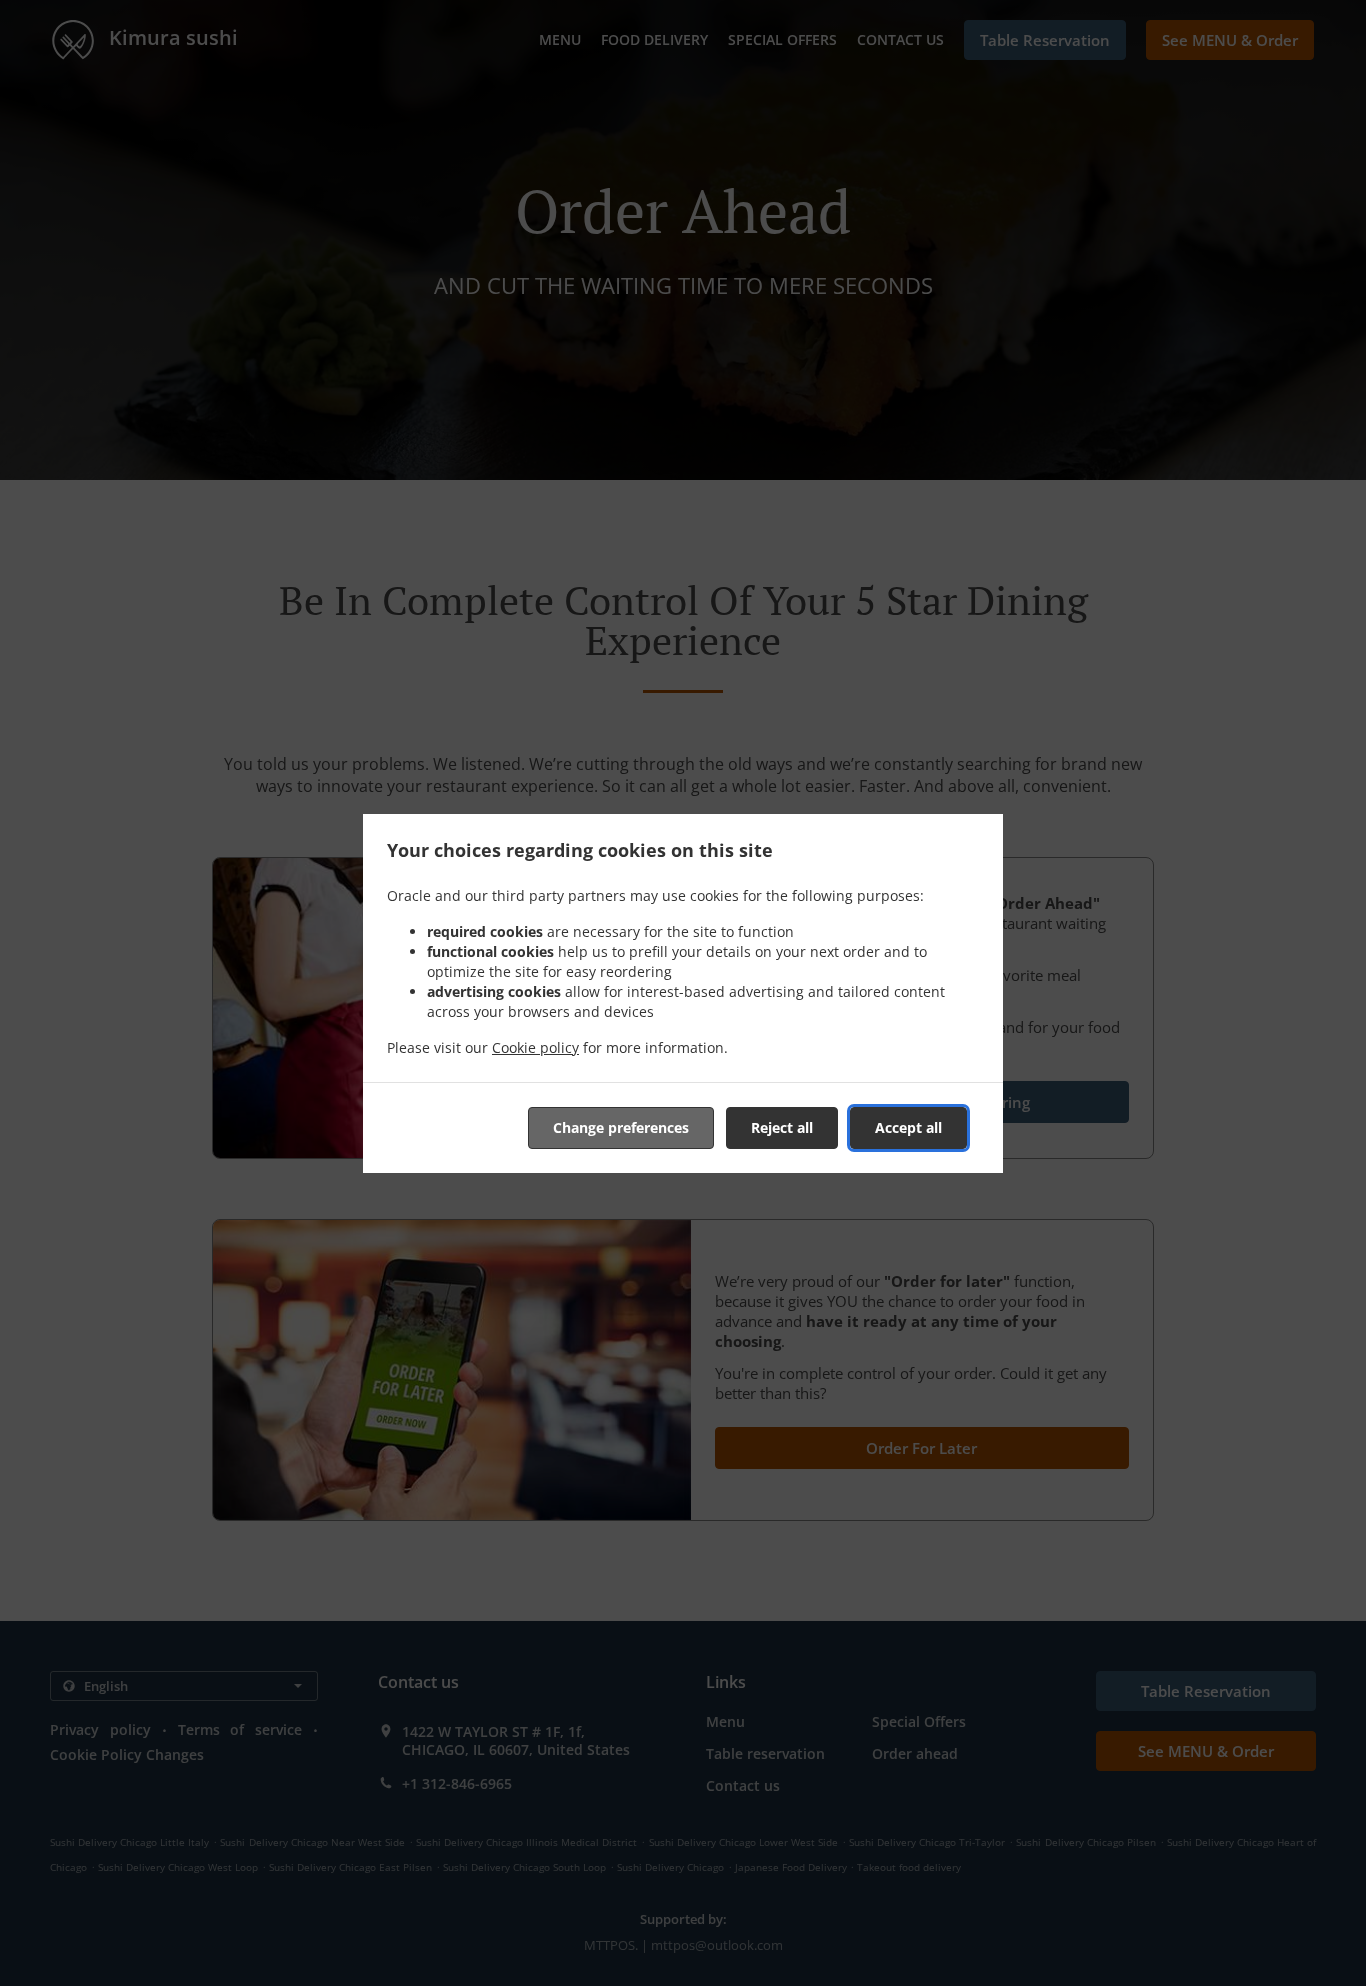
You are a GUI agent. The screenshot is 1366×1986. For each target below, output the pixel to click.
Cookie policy (535, 1047)
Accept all (908, 1127)
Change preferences (621, 1127)
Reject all (782, 1127)
